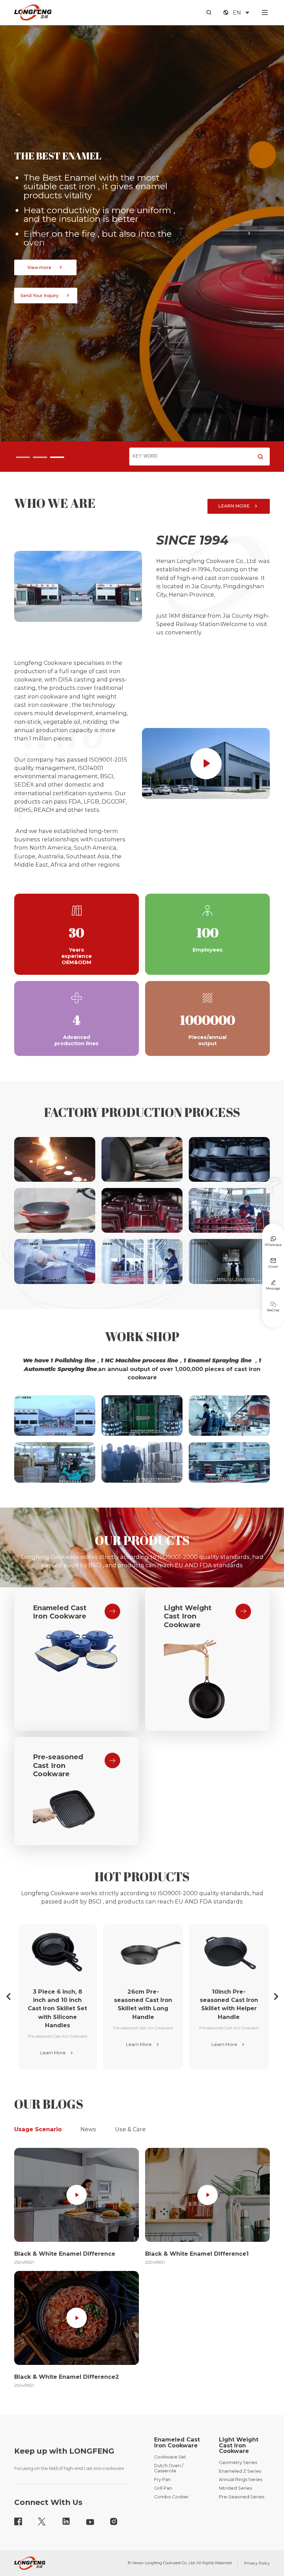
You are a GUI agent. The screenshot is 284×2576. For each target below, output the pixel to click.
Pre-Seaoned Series (242, 2497)
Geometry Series (238, 2462)
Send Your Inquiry (46, 287)
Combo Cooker (171, 2497)
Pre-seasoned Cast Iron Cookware (58, 1765)
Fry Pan (162, 2479)
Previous (35, 244)
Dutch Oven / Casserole (169, 2468)
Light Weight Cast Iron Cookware (188, 1616)
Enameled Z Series (240, 2471)
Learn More (57, 2053)
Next (249, 244)
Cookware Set (170, 2457)
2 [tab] (40, 457)
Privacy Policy (257, 2563)
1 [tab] (23, 457)
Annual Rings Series (241, 2479)
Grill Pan (163, 2488)
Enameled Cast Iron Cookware (60, 1612)
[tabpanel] (142, 233)
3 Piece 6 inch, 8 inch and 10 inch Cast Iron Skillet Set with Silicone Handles (57, 2008)
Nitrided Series (235, 2488)
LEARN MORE (239, 506)
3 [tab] (57, 457)
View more (46, 259)
